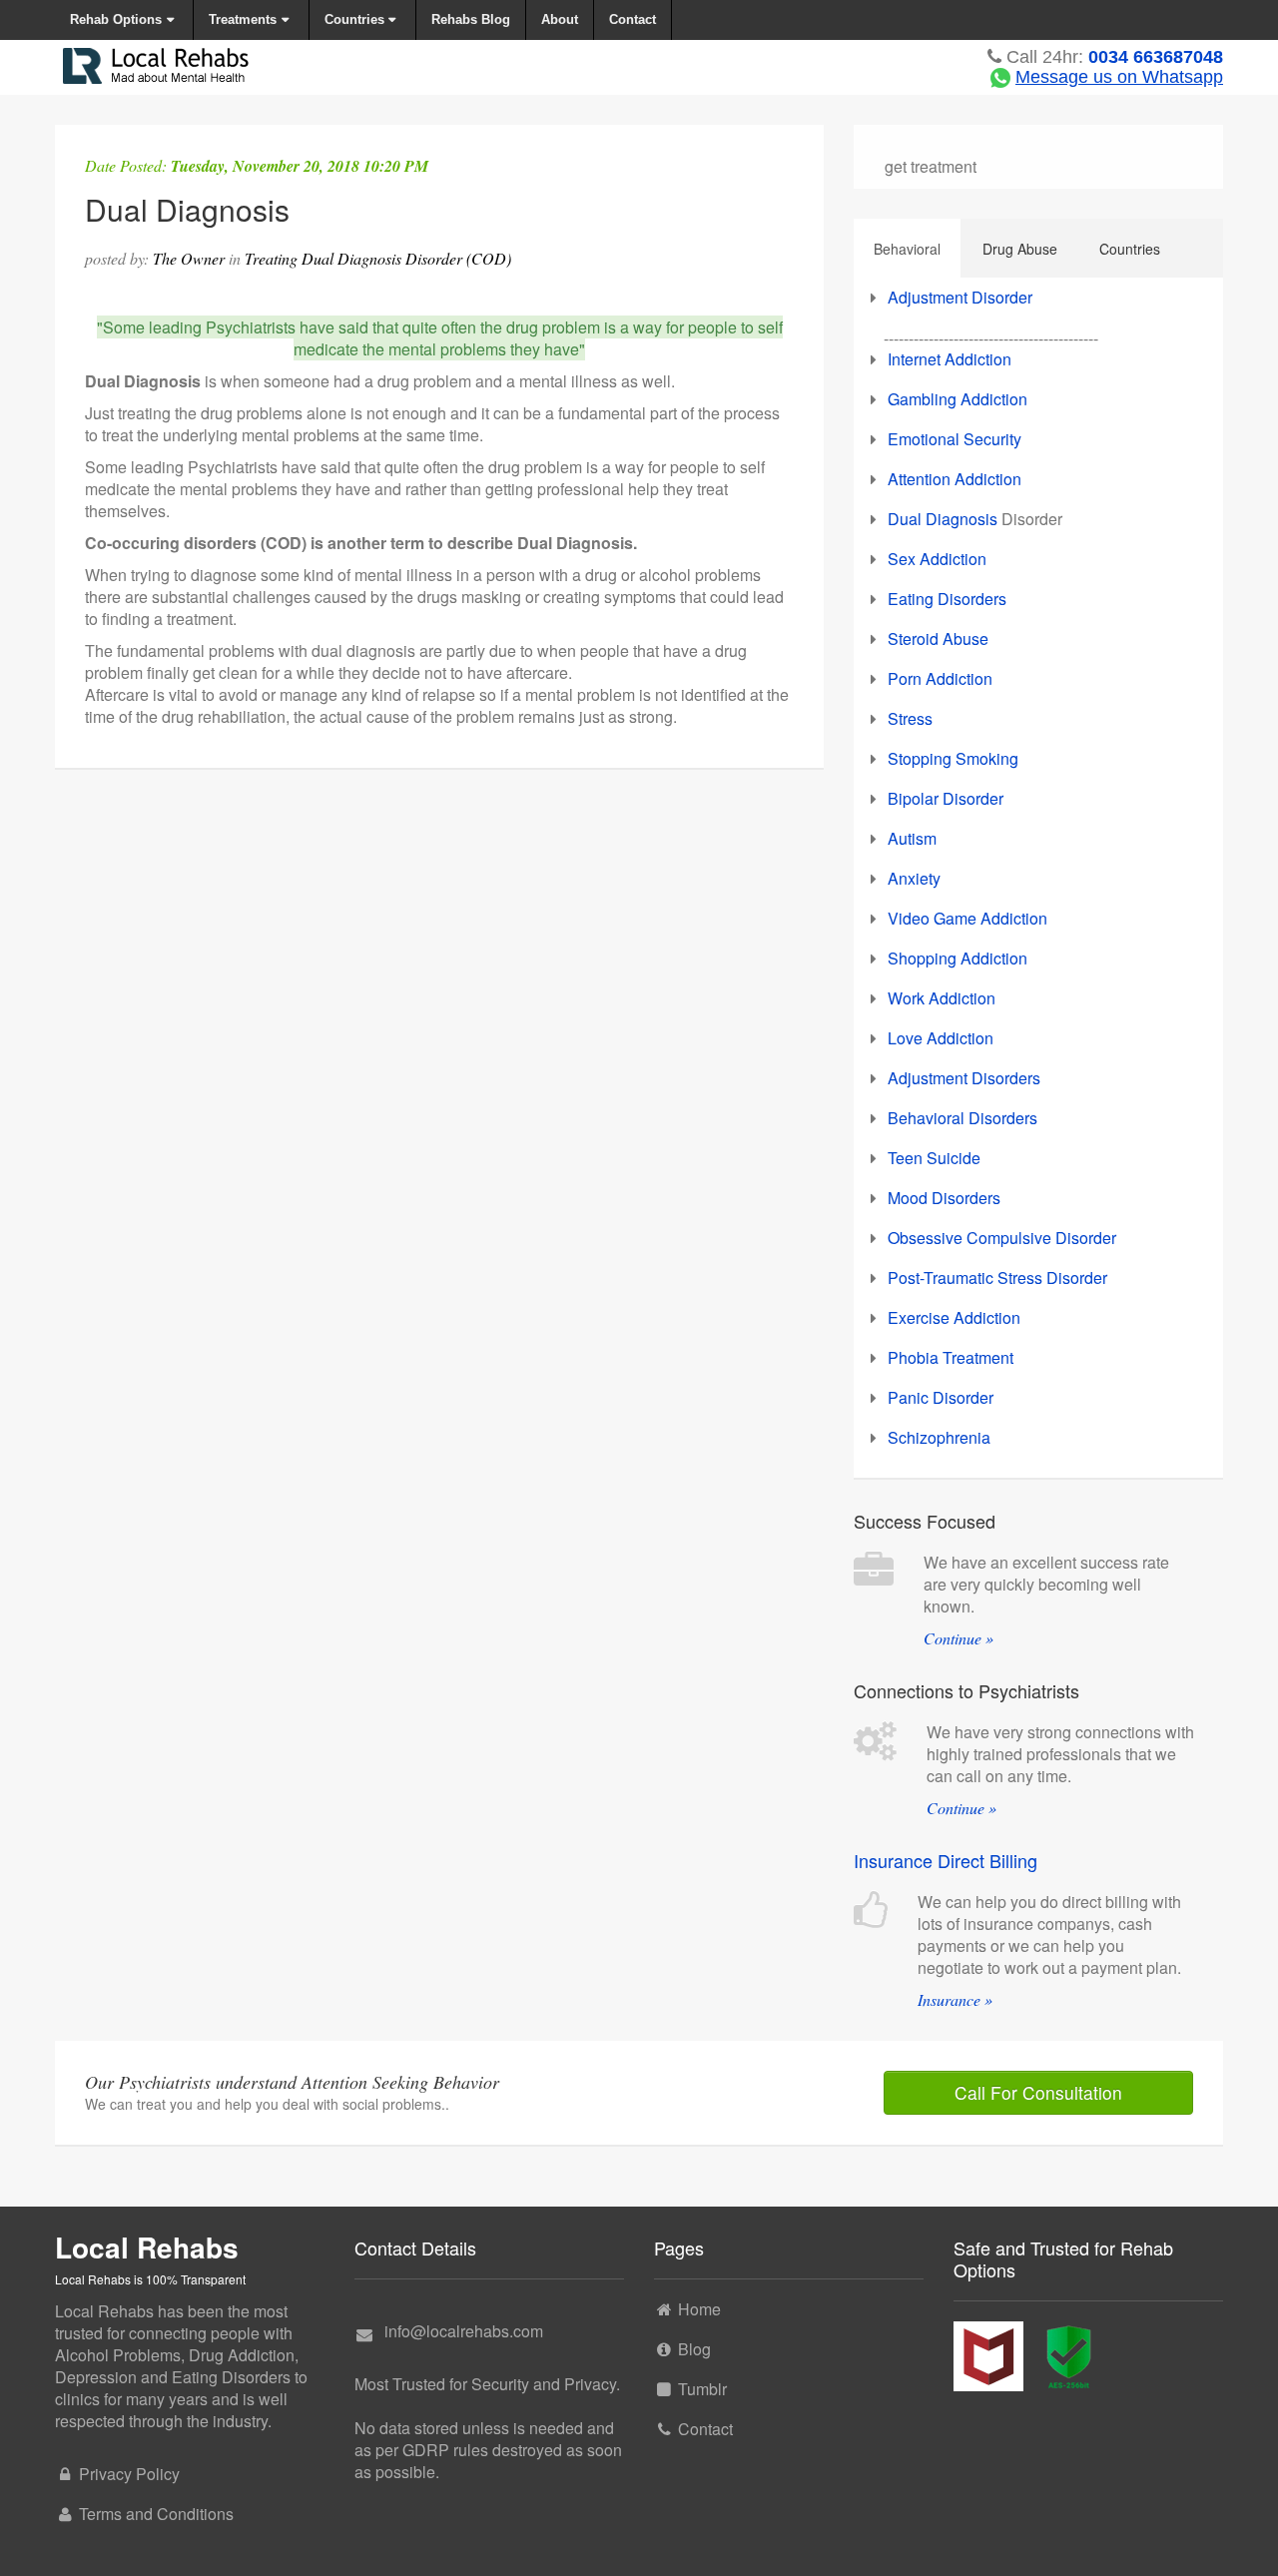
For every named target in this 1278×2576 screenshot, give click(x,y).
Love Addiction (941, 1038)
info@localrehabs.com (464, 2331)
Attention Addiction (955, 479)
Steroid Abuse (938, 639)
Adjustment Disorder (960, 297)
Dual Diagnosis (943, 519)
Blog (694, 2349)
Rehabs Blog (471, 19)
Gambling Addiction (958, 399)
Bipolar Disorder (946, 798)
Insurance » (955, 1999)
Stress (910, 718)
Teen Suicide (934, 1158)
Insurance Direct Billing (946, 1860)
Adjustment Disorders (964, 1078)
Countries (354, 19)
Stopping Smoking (953, 758)
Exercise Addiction (954, 1317)
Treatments (243, 19)
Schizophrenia (939, 1437)
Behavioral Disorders (962, 1118)
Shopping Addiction (958, 958)
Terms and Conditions (156, 2514)
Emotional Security (955, 439)
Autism (912, 838)
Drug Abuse (1020, 249)
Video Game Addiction (967, 918)
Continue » (958, 1638)
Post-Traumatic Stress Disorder (997, 1278)
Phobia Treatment (951, 1357)
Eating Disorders (947, 599)
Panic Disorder (941, 1397)
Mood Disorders (944, 1198)
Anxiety (914, 878)
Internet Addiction (950, 359)
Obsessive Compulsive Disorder (1002, 1238)
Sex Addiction (937, 559)
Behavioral (907, 249)
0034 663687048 (1156, 57)
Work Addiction (942, 998)
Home (699, 2309)
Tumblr (702, 2389)
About (560, 19)
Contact (633, 19)
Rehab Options (116, 19)
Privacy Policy (129, 2474)
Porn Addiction (940, 678)
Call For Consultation (1038, 2092)
